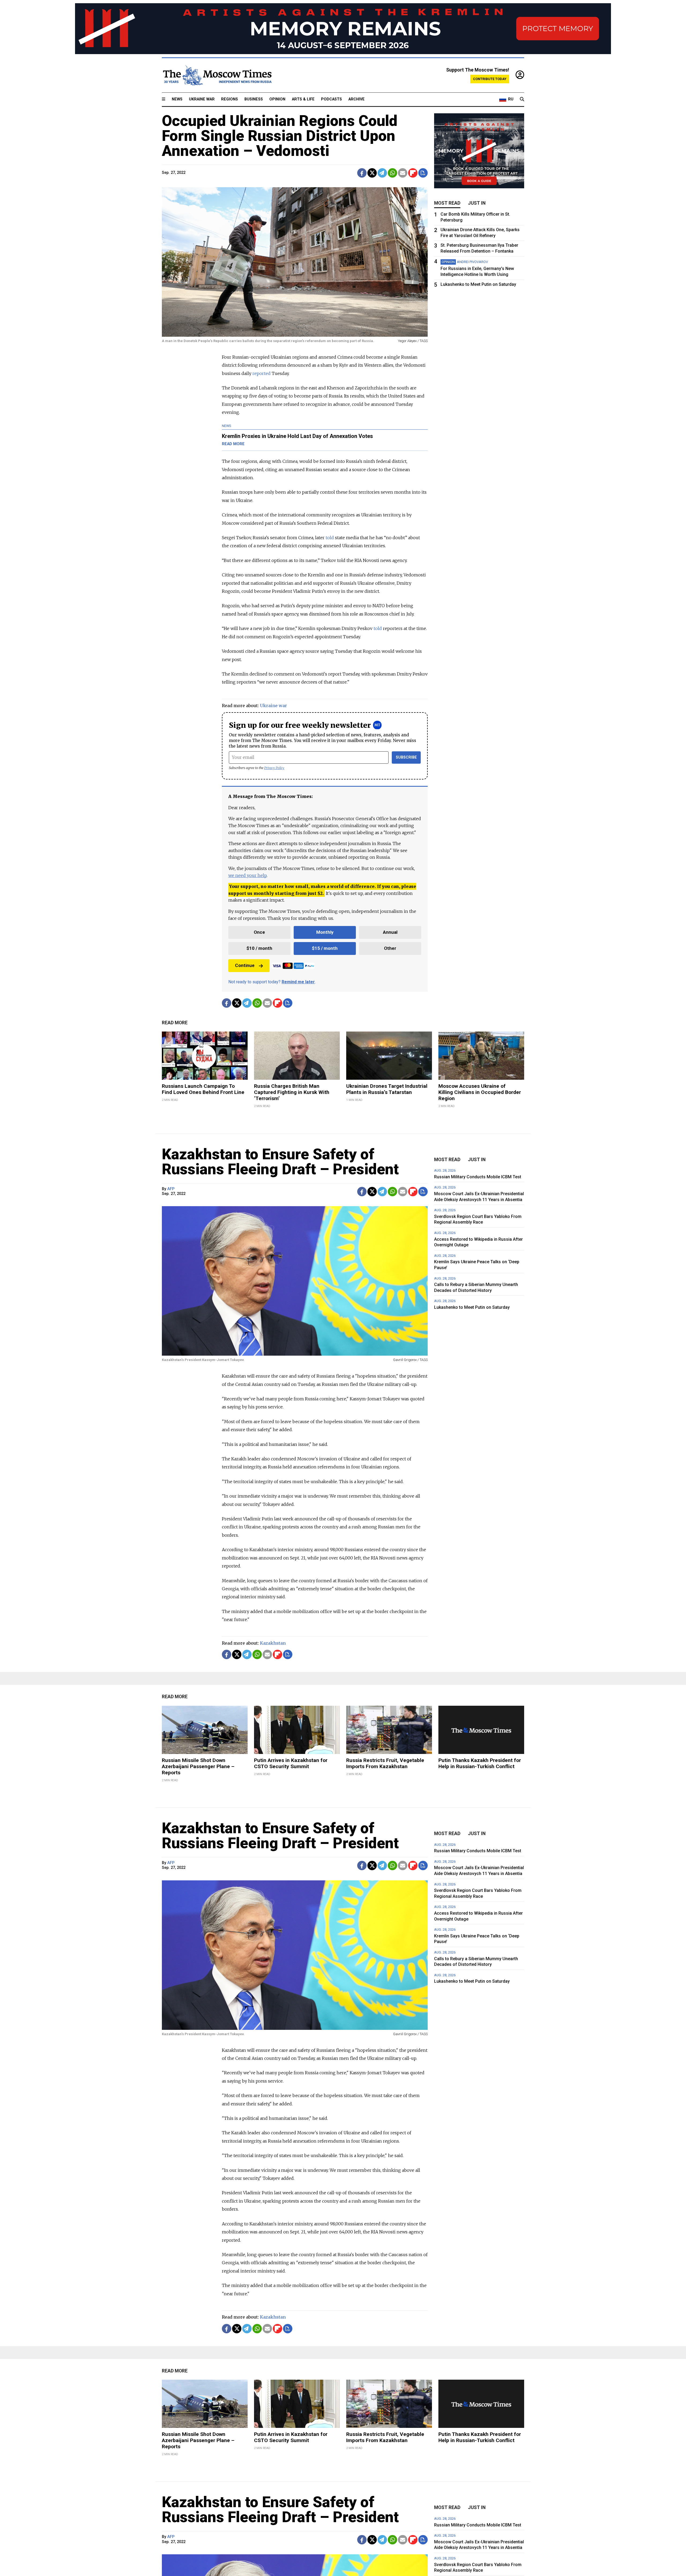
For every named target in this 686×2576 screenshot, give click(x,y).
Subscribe (406, 757)
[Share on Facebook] (362, 173)
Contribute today (490, 79)
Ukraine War (202, 99)
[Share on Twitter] (372, 173)
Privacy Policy (274, 768)
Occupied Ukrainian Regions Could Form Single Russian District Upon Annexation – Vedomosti (280, 136)
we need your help (247, 875)
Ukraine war (273, 706)
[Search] (522, 99)
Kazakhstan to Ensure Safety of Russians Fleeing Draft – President (280, 1162)
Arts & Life (303, 99)
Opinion (277, 99)
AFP (171, 1189)
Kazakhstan (273, 1643)
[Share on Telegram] (382, 173)
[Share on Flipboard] (413, 173)
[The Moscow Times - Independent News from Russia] (217, 75)
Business (254, 99)
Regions (230, 99)
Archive (357, 99)
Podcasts (331, 99)
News (177, 99)
